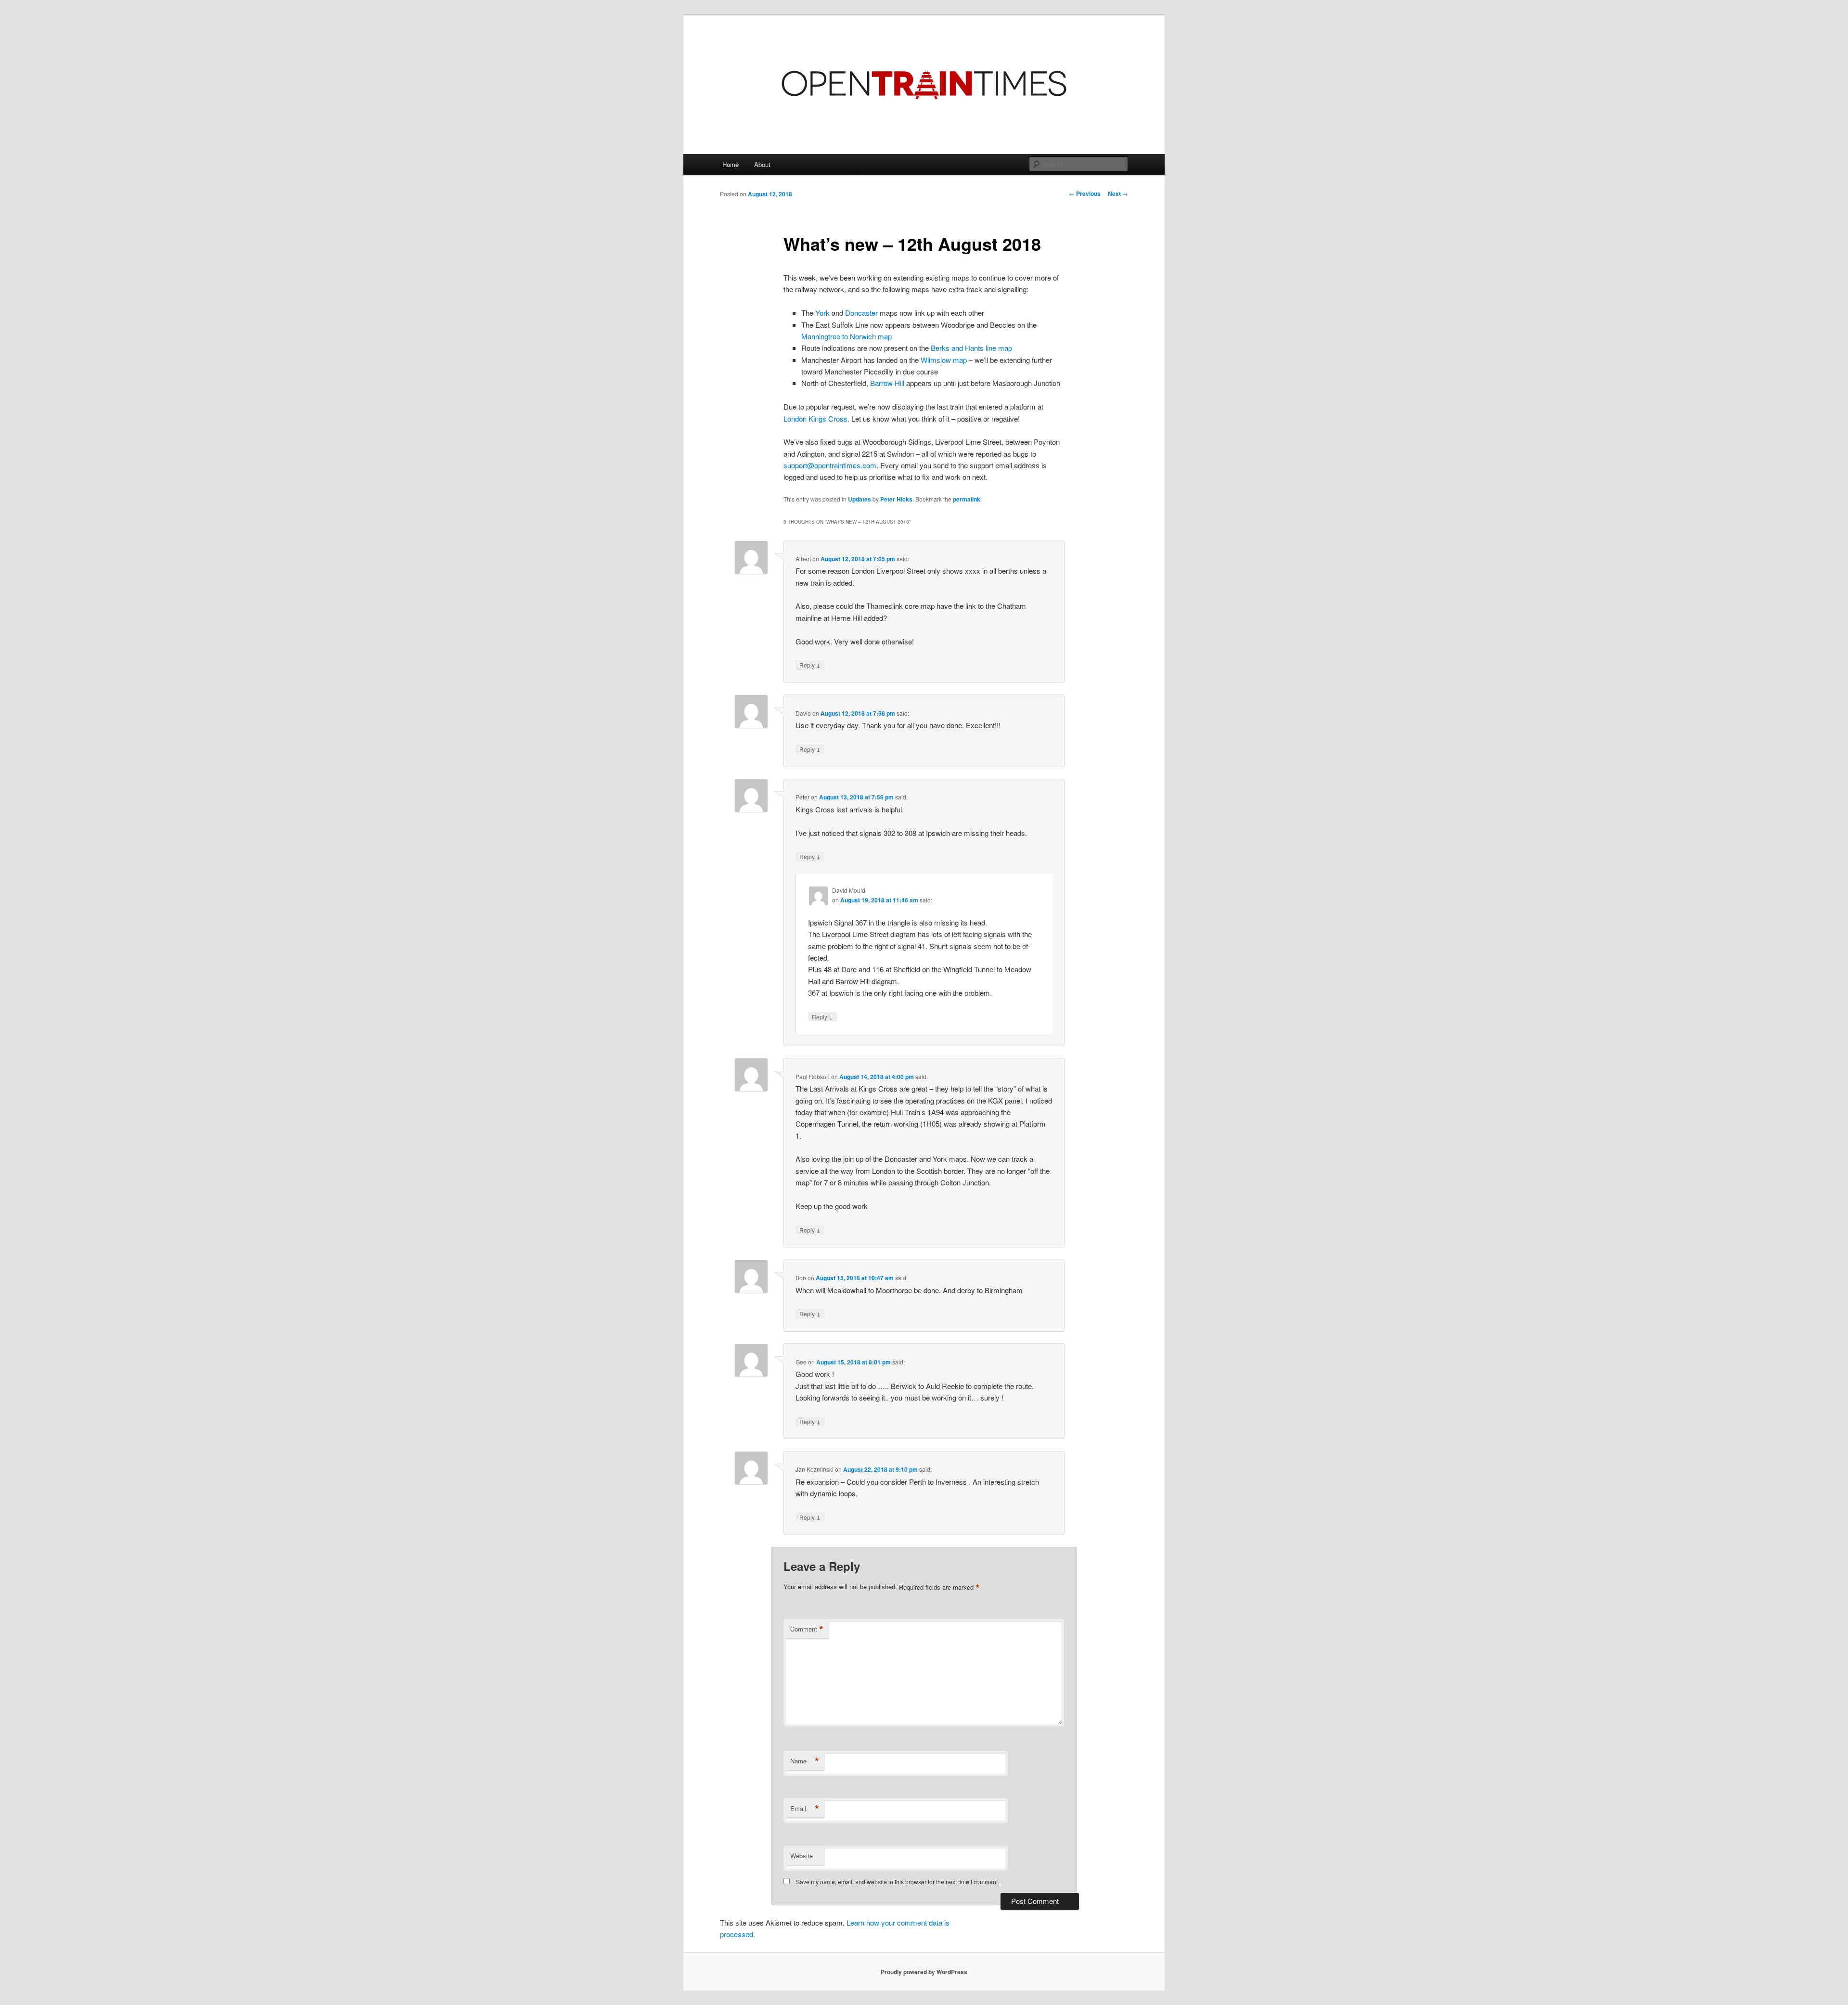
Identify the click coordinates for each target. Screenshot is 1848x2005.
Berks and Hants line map (971, 348)
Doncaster (861, 313)
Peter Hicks (896, 499)
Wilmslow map (944, 360)
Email (805, 1809)
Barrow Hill (887, 383)
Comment (807, 1629)
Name (805, 1761)
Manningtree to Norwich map (847, 336)
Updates (860, 499)
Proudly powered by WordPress (924, 1972)
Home (731, 164)
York (822, 313)
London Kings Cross (815, 418)
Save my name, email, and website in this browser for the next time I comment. (898, 1882)
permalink (967, 499)
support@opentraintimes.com (830, 465)
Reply (810, 665)
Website (802, 1856)
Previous (1085, 193)
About (762, 164)
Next (1118, 193)
